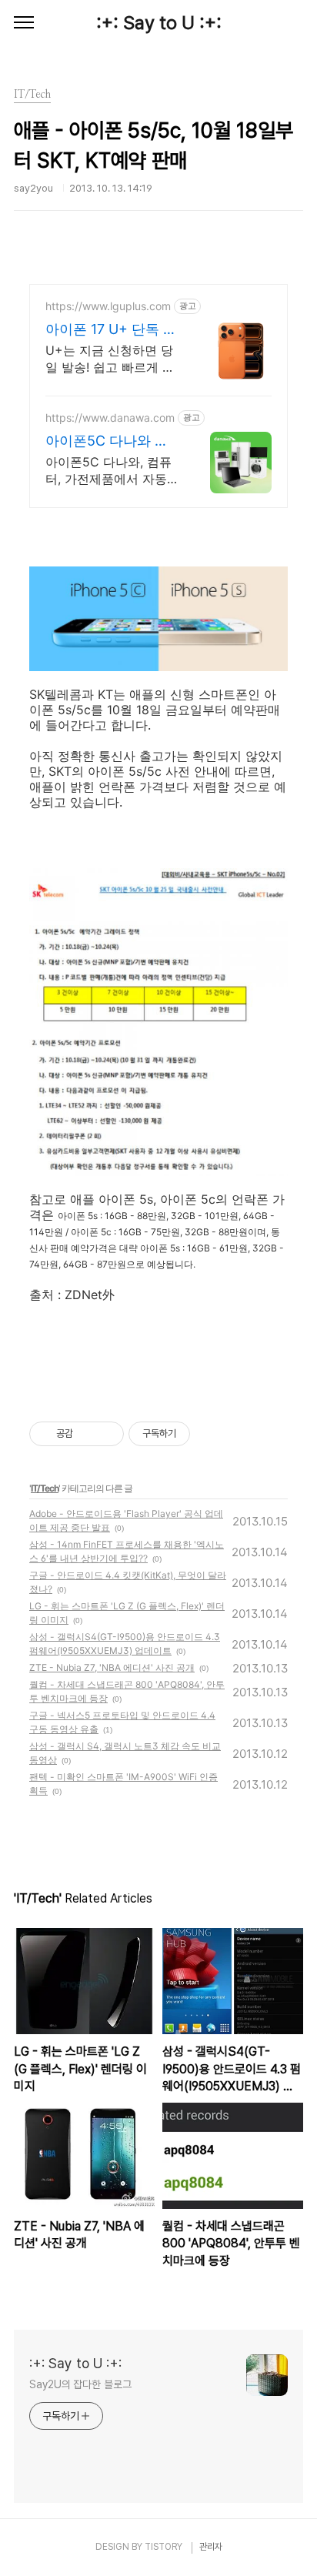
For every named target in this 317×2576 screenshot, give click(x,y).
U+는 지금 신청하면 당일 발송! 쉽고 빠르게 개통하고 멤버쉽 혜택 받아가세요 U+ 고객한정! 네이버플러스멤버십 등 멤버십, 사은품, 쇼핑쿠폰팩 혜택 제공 (110, 359)
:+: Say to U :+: (159, 23)
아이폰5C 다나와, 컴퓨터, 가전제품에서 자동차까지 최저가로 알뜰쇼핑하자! (112, 471)
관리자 (211, 2547)
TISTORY (164, 2547)
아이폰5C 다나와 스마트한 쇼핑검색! (107, 441)
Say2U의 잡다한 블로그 (80, 2384)
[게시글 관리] (107, 1434)
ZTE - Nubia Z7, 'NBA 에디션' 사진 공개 (112, 1667)
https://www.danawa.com (110, 418)
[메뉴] (24, 23)
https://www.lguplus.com (108, 306)
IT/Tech (45, 1488)
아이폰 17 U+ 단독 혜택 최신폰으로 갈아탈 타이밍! (112, 330)
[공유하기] (87, 1434)
